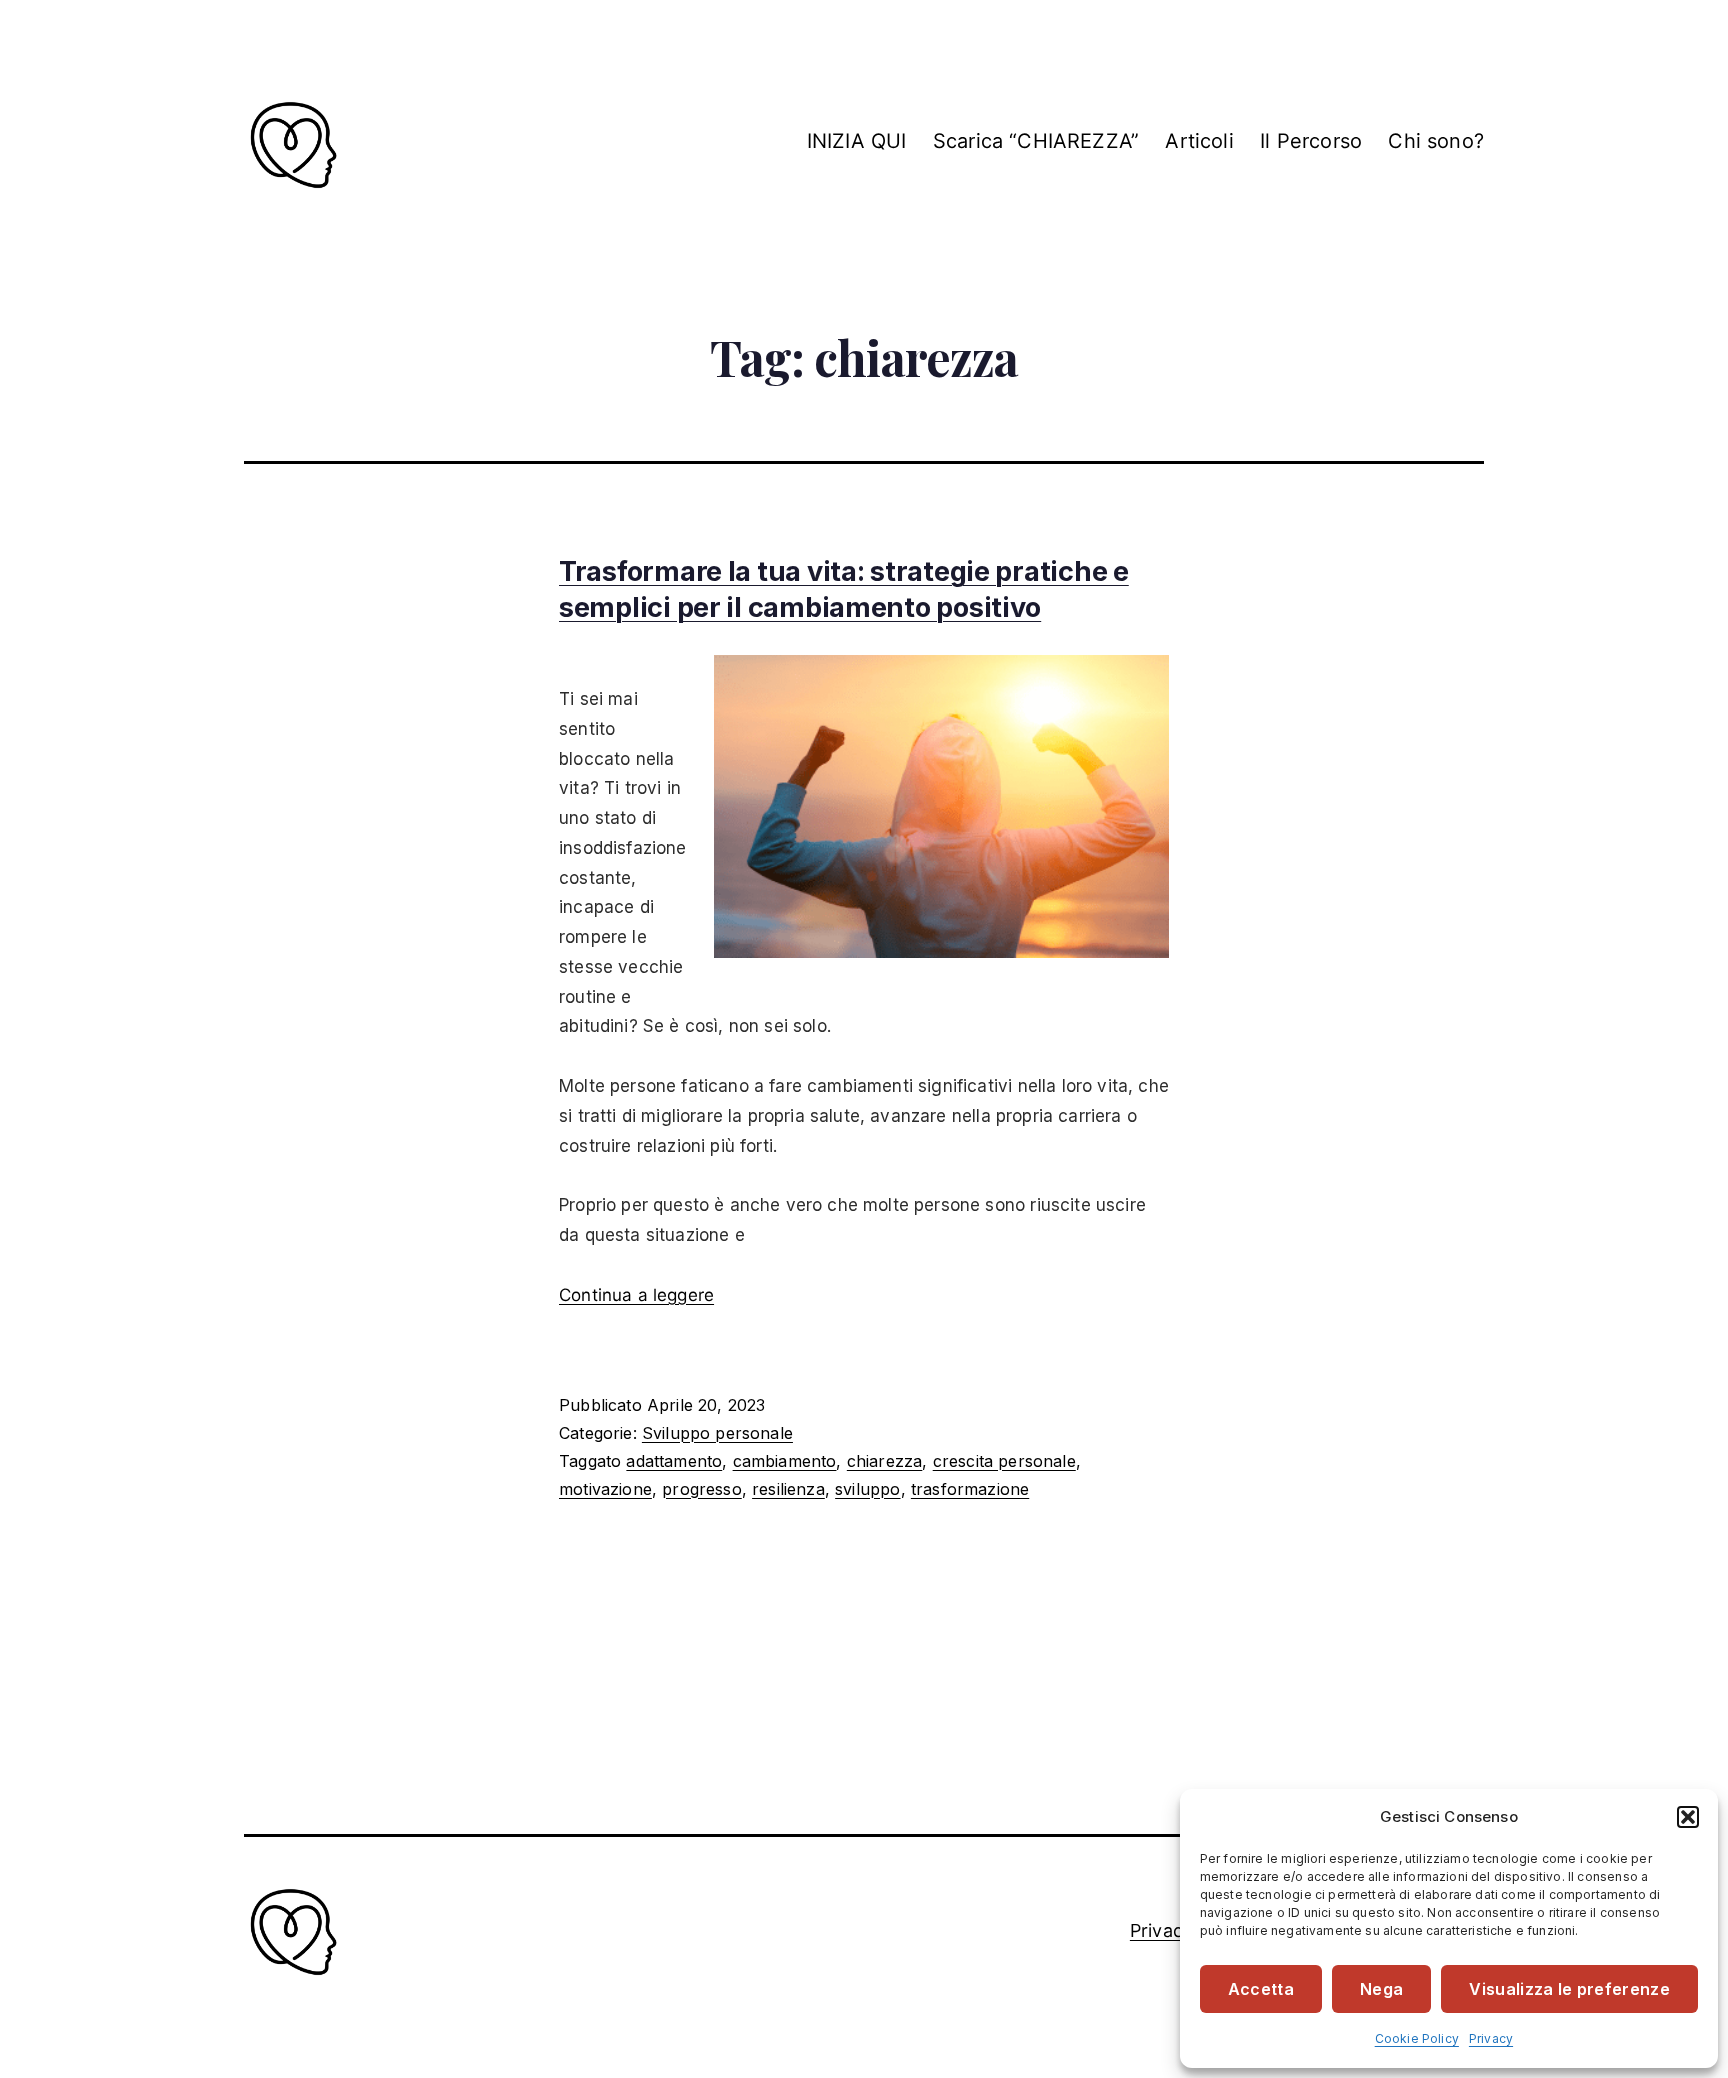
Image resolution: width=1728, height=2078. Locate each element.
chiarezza (885, 1461)
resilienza (788, 1489)
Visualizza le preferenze (1569, 1989)
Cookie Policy (1417, 2038)
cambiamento (785, 1461)
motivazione (605, 1489)
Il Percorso (1311, 141)
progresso (702, 1489)
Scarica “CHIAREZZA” (1036, 141)
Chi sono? (1436, 141)
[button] (1688, 1817)
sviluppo (867, 1489)
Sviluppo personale (717, 1433)
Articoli (1199, 141)
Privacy (1491, 2038)
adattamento (674, 1461)
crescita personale (1004, 1461)
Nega (1381, 1989)
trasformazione (970, 1489)
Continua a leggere (636, 1295)
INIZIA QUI (857, 141)
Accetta (1261, 1989)
